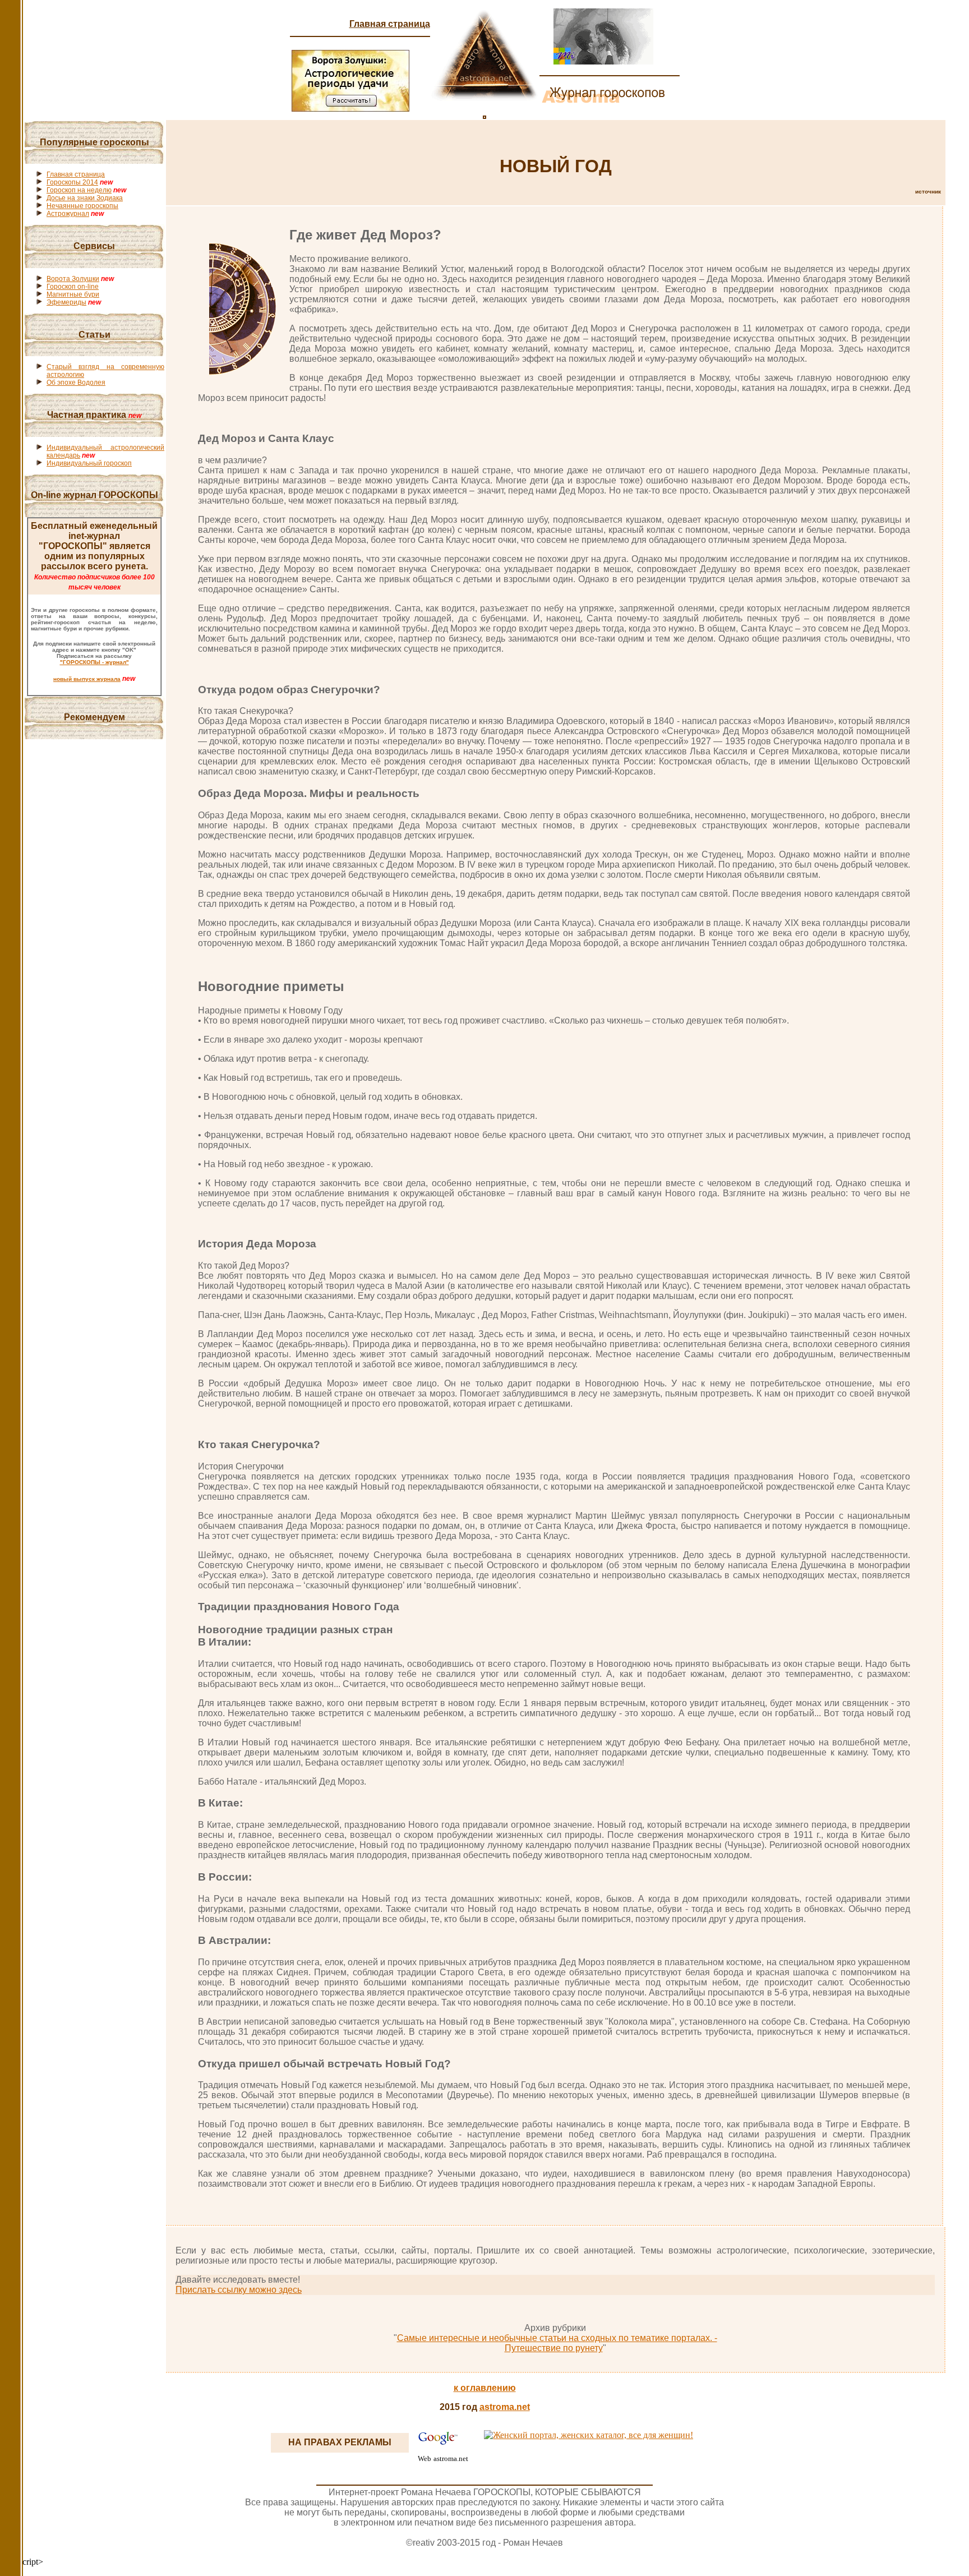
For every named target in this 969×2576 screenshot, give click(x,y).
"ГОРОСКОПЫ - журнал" (94, 662)
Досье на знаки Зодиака (85, 198)
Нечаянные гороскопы (82, 206)
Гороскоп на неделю (79, 190)
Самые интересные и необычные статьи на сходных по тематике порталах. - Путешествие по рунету (557, 2343)
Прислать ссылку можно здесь (239, 2290)
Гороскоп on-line (73, 287)
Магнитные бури (73, 294)
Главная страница (390, 24)
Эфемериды (66, 302)
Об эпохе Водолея (76, 383)
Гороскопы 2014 (72, 182)
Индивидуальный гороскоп (89, 463)
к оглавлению (485, 2388)
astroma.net (505, 2407)
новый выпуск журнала (87, 679)
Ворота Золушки (73, 279)
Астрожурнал (68, 214)
